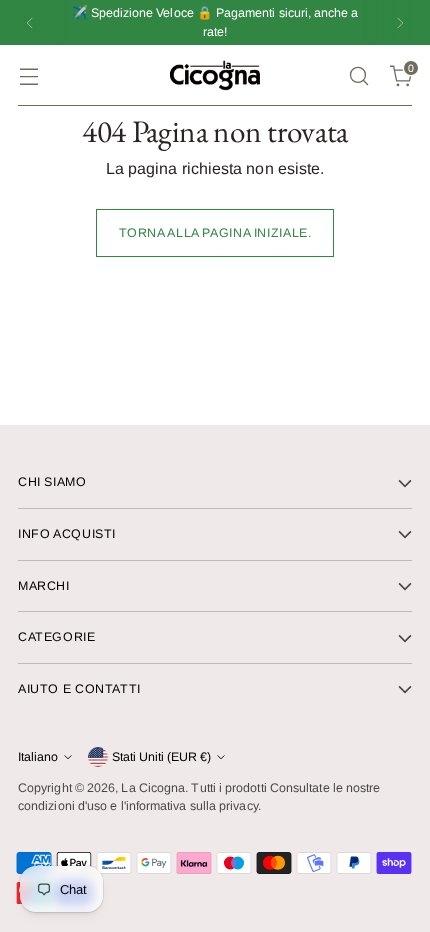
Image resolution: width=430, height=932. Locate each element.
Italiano (38, 757)
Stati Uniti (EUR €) (161, 757)
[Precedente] (30, 22)
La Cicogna (153, 788)
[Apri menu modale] (28, 75)
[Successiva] (400, 22)
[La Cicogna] (215, 75)
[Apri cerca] (358, 75)
